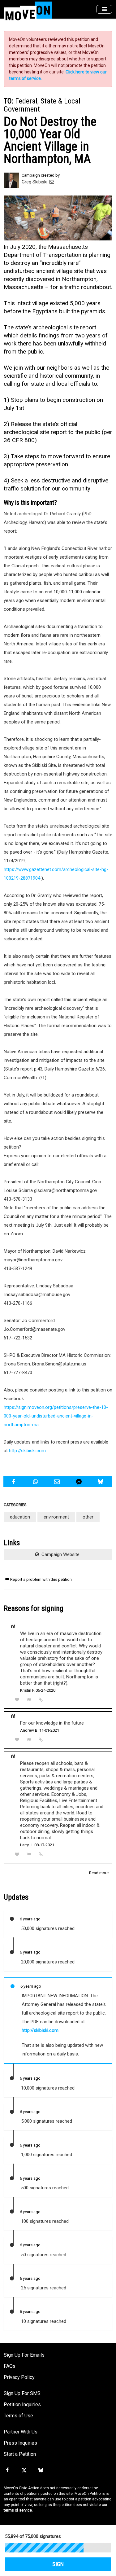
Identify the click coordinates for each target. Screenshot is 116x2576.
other (88, 1517)
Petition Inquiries (22, 2405)
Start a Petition (20, 2454)
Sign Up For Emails (24, 2355)
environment (56, 1517)
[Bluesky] (41, 2470)
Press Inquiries (20, 2443)
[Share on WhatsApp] (36, 1482)
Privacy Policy (19, 2377)
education (20, 1517)
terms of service (18, 2510)
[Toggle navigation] (104, 9)
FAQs (10, 2366)
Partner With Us (21, 2432)
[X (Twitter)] (24, 2470)
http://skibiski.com (27, 1451)
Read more (99, 1873)
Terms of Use (18, 2416)
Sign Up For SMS (22, 2393)
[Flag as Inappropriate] (29, 1700)
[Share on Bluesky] (101, 1482)
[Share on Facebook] (14, 1482)
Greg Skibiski (35, 182)
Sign (58, 2564)
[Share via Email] (58, 1482)
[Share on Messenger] (80, 1482)
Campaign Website (60, 1554)
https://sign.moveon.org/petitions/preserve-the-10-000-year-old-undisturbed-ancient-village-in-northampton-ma (56, 1416)
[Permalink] (41, 1700)
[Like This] (17, 1700)
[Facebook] (7, 2470)
